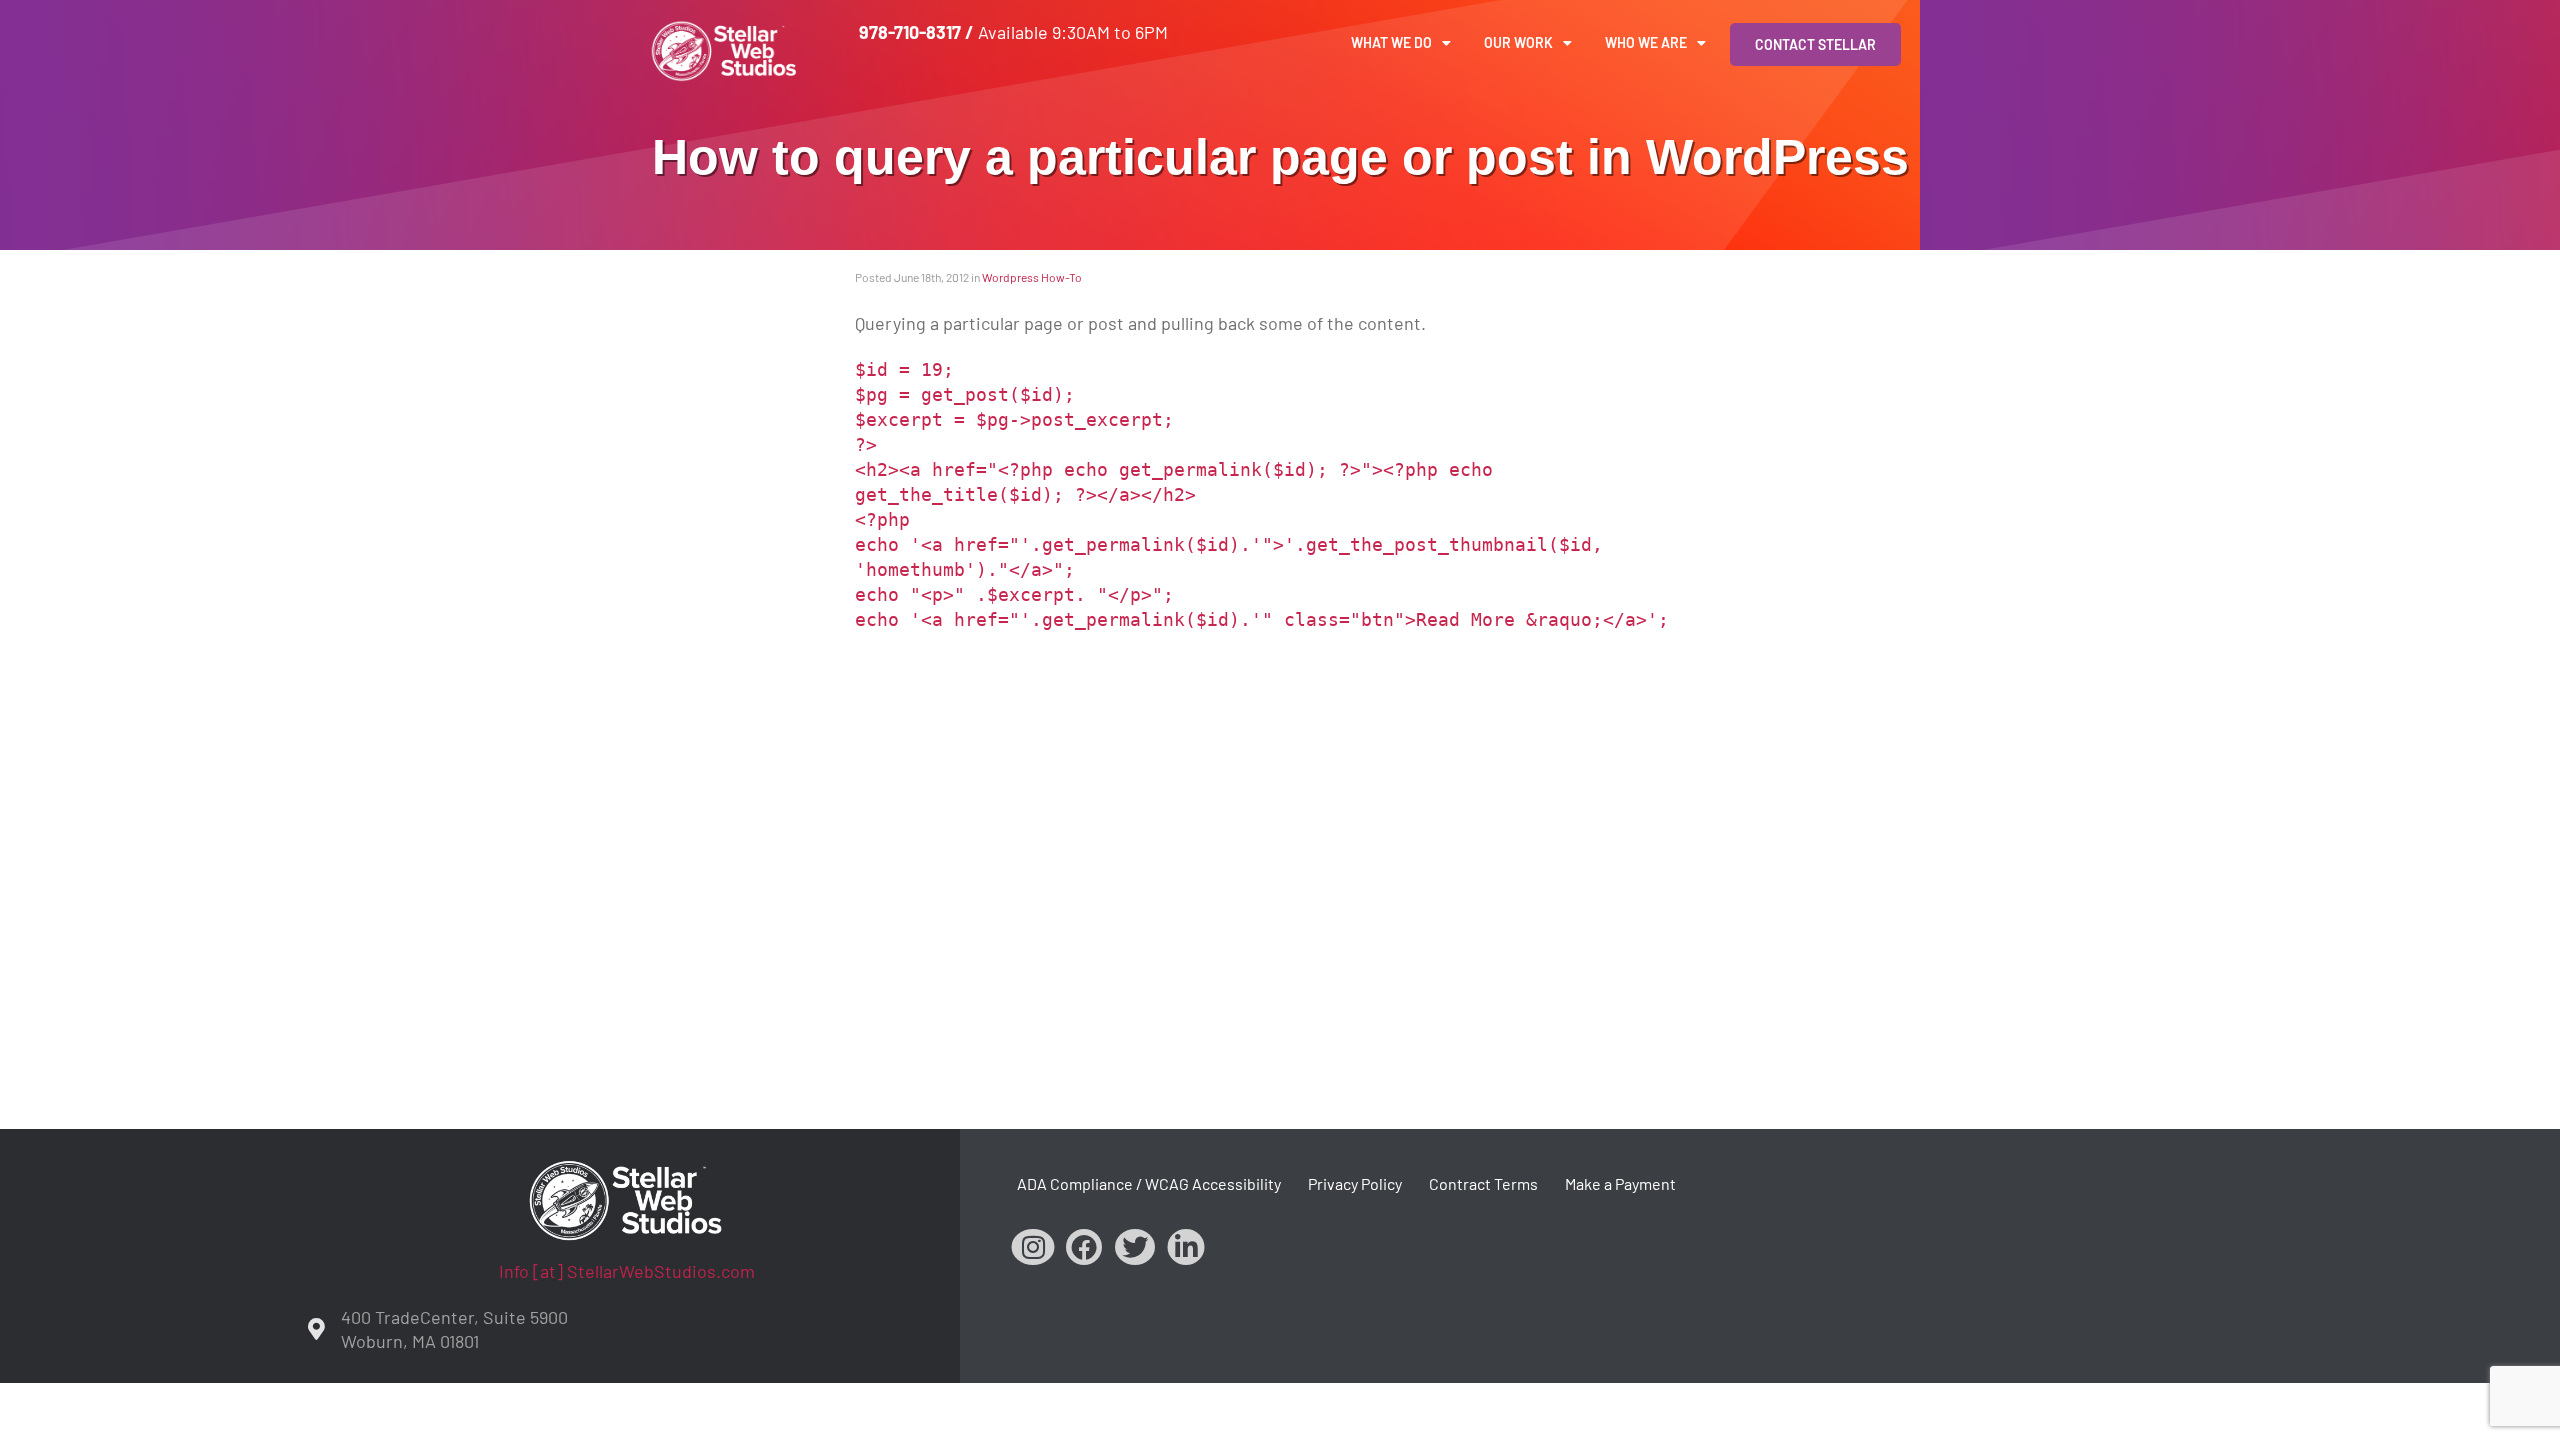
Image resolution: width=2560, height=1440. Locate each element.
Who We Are (1646, 42)
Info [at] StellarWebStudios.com (627, 1271)
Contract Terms (1483, 1183)
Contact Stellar (1815, 44)
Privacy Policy (1355, 1183)
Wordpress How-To (1032, 277)
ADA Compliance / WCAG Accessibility (1149, 1183)
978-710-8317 (910, 32)
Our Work (1518, 42)
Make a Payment (1620, 1183)
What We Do (1391, 42)
